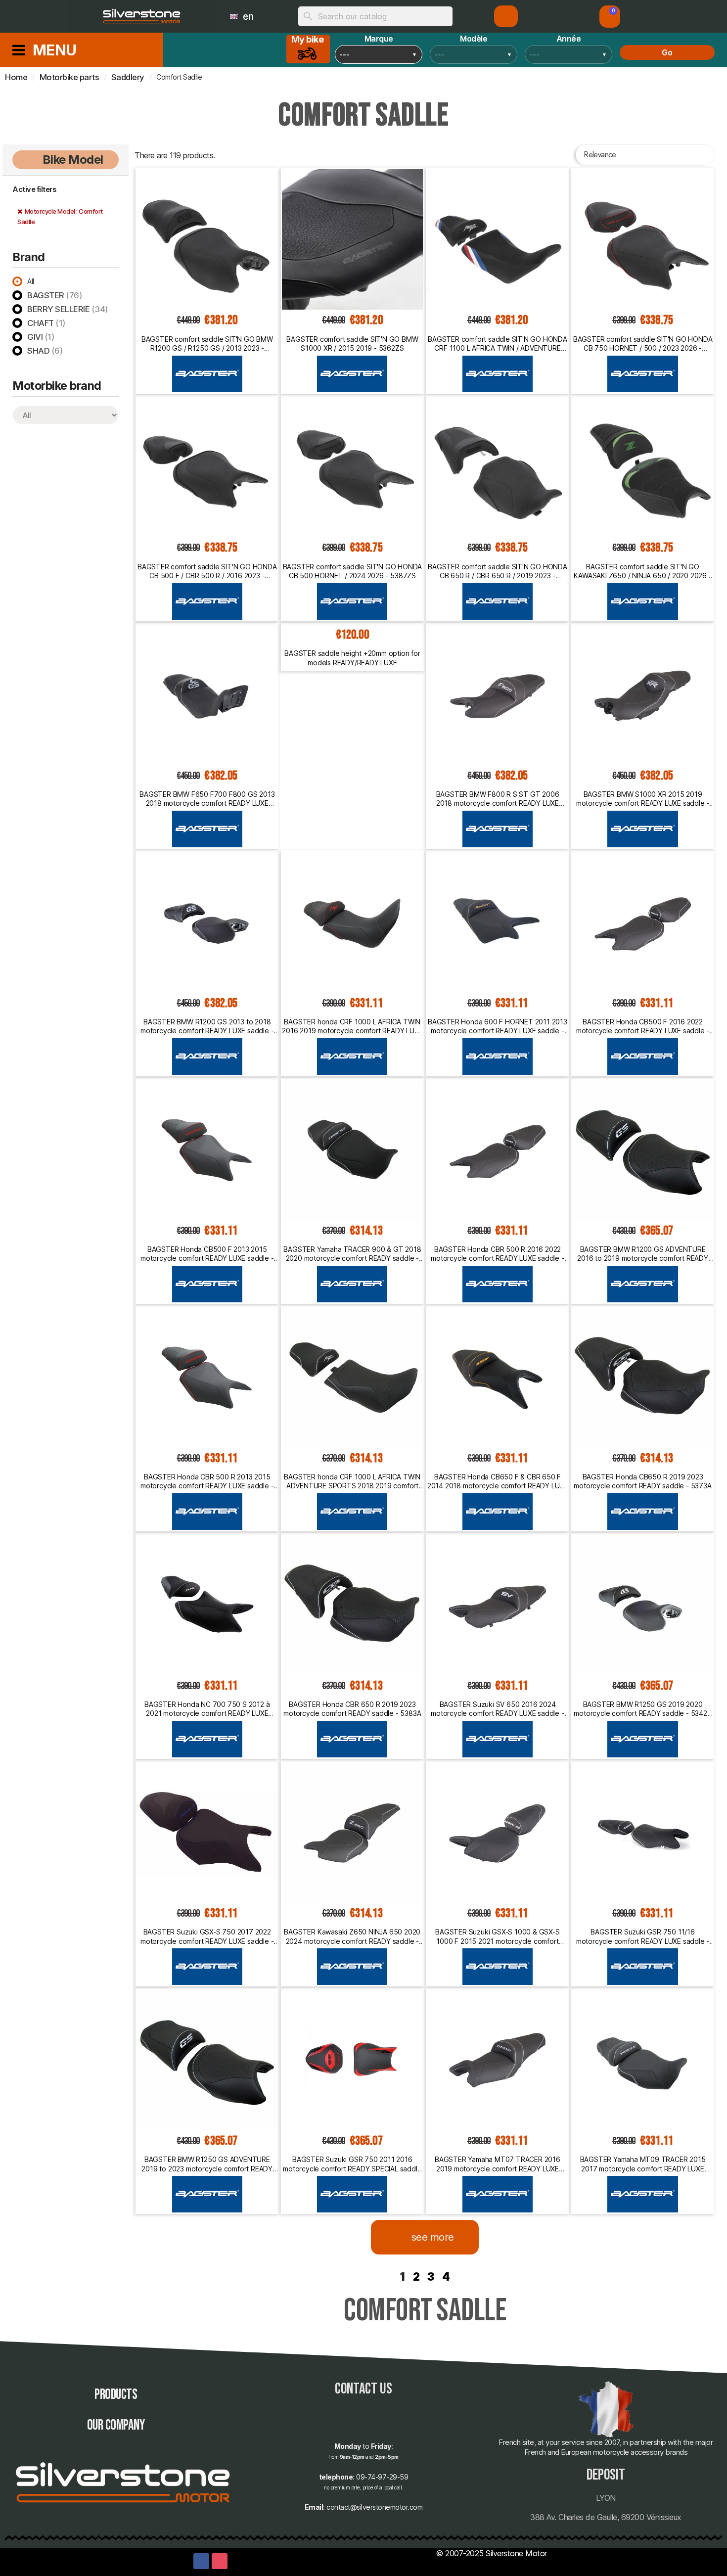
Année (569, 39)
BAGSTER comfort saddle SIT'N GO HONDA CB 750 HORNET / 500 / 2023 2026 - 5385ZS (643, 344)
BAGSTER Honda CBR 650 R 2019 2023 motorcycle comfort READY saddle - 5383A (352, 1709)
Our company (116, 2425)
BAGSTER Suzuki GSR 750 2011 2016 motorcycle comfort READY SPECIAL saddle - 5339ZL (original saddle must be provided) (352, 2164)
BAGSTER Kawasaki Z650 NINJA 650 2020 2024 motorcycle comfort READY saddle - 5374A (352, 1936)
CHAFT (46, 323)
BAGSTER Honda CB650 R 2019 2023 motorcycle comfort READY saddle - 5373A (642, 1481)
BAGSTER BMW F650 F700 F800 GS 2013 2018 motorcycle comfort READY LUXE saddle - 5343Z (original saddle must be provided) (207, 799)
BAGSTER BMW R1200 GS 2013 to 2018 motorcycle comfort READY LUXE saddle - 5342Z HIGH (207, 1026)
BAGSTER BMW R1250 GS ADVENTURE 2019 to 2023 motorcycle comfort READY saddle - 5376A (207, 2164)
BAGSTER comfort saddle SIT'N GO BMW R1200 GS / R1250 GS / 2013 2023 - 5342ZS (207, 344)
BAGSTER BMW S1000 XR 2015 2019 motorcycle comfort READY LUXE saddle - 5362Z (643, 799)
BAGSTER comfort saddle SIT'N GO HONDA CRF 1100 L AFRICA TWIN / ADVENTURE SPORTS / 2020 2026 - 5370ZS (498, 344)
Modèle (474, 39)
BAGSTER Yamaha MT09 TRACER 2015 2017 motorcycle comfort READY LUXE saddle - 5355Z (643, 2164)
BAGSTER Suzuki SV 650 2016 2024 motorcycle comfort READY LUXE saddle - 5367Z (497, 1709)
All (31, 281)
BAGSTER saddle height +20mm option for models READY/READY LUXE (352, 658)
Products (116, 2395)
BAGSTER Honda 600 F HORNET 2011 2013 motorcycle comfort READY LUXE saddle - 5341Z (498, 1026)
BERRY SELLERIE (68, 309)
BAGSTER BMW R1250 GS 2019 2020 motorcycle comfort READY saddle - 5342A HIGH (642, 1709)
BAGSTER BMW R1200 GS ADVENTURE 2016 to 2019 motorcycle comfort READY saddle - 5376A (643, 1254)
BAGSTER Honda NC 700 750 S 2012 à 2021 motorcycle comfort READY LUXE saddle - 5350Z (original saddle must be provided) (207, 1709)
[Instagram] (220, 2561)
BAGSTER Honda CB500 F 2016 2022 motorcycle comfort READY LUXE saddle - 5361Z (643, 1026)
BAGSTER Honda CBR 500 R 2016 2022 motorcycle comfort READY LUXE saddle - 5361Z (497, 1254)
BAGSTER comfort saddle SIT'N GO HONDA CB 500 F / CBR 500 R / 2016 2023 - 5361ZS (207, 571)
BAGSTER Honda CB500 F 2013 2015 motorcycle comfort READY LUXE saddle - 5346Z (207, 1254)
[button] (610, 17)
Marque (379, 39)
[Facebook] (201, 2561)
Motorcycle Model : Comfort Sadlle (60, 216)
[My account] (506, 16)
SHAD (45, 351)
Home (16, 77)
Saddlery (128, 77)
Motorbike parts (69, 77)
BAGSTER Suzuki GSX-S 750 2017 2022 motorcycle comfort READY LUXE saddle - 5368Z (207, 1936)
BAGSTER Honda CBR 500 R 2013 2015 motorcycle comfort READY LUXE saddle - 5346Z (207, 1481)
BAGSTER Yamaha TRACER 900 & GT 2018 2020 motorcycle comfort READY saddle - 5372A (352, 1254)
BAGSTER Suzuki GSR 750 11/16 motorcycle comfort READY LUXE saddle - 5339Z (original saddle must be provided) (643, 1936)
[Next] (710, 2277)
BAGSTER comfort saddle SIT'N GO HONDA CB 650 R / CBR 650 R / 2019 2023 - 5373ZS (498, 571)
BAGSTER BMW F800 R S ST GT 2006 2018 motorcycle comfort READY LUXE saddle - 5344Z (498, 799)
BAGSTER (55, 295)
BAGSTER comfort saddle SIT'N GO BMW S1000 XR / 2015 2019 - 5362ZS (352, 344)
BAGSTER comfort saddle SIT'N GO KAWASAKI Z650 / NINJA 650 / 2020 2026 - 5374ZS (642, 571)
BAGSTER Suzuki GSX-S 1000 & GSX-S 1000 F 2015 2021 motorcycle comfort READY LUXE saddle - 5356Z (497, 1936)
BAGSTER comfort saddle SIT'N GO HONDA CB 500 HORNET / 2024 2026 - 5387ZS (353, 571)
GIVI (41, 337)
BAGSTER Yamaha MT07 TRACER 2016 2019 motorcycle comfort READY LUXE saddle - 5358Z (498, 2164)
